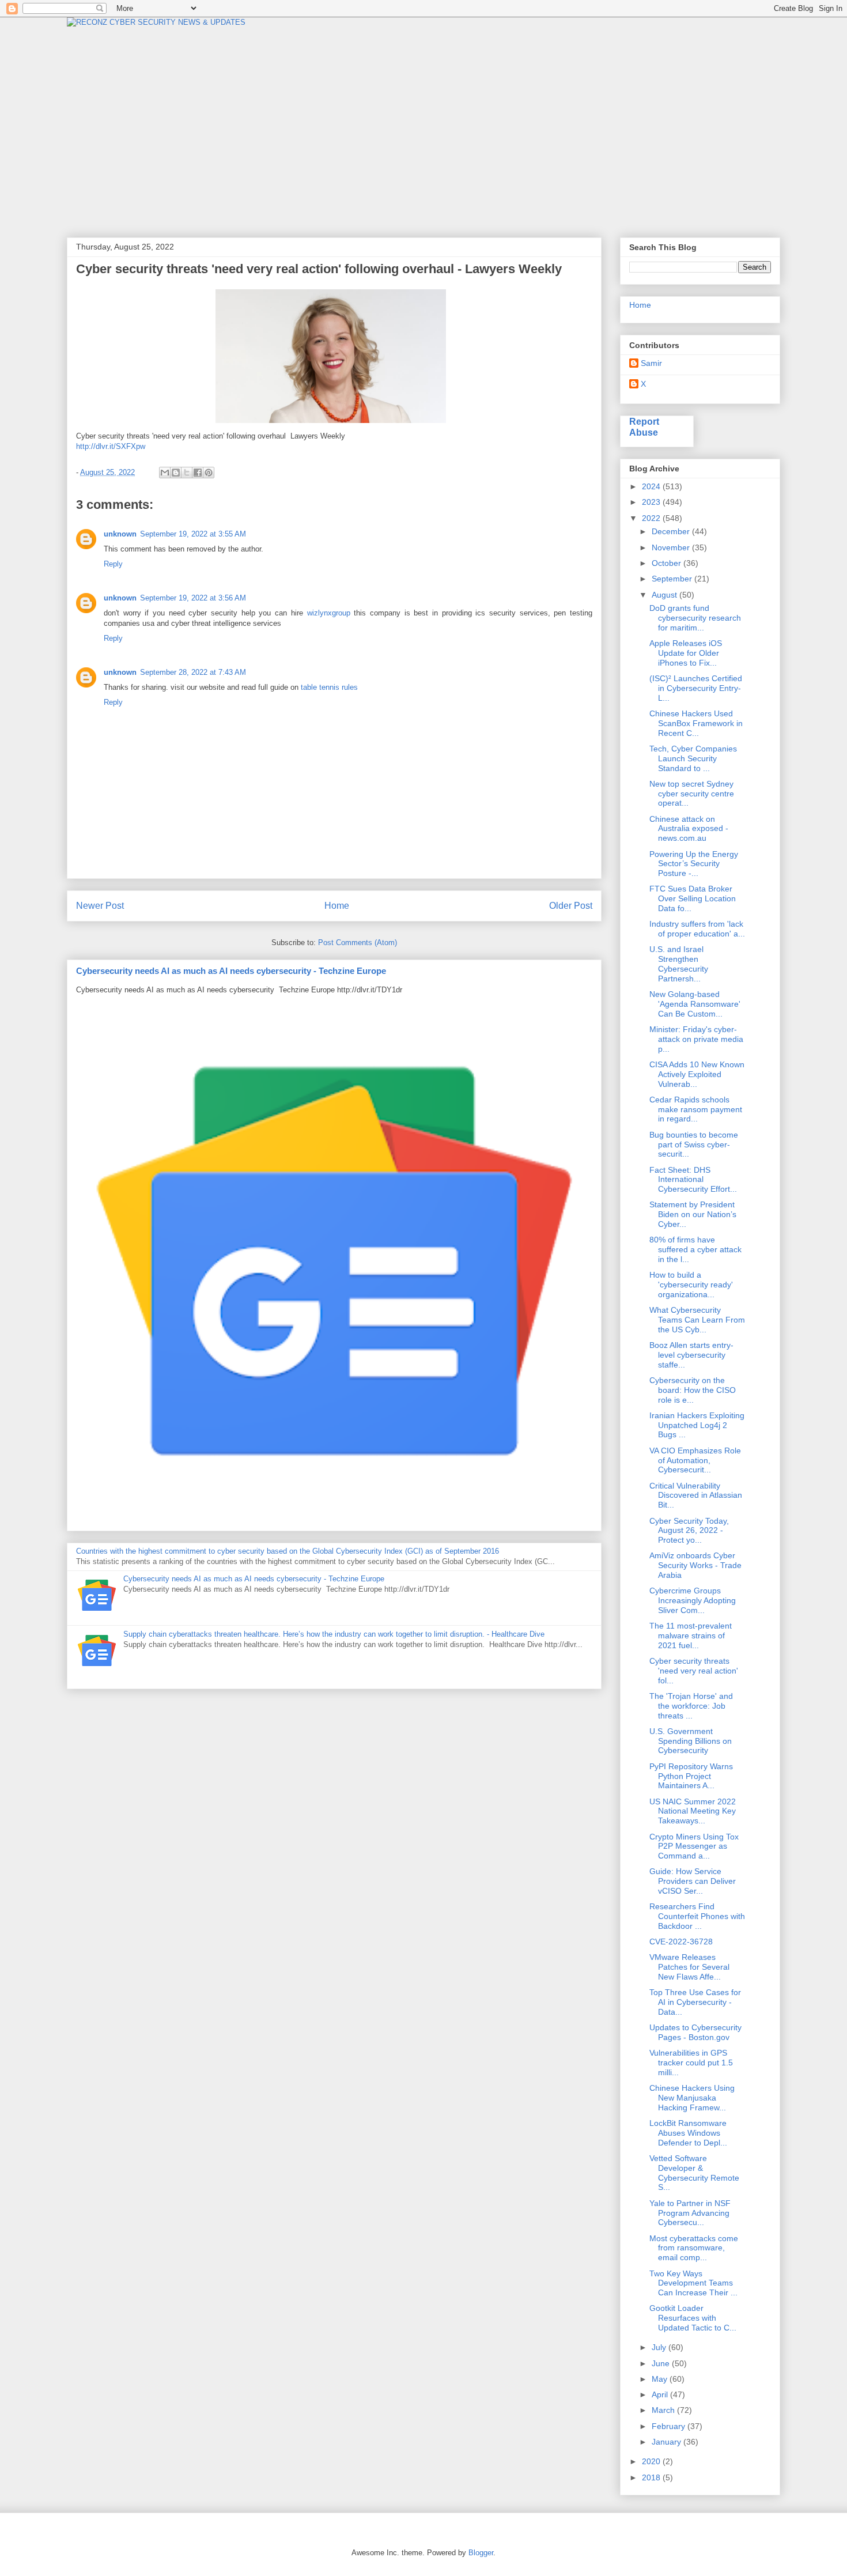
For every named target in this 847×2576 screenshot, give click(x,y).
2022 (652, 518)
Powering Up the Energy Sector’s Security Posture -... (694, 864)
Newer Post (100, 906)
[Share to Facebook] (198, 473)
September (673, 579)
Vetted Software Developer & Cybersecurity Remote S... (694, 2173)
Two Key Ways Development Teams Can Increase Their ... (693, 2283)
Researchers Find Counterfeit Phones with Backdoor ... (697, 1916)
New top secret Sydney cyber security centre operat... (692, 794)
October (668, 563)
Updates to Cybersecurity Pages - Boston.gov (695, 2032)
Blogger (481, 2553)
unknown (120, 534)
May (661, 2379)
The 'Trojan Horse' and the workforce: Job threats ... (691, 1706)
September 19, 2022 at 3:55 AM (193, 534)
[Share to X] (187, 473)
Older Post (571, 906)
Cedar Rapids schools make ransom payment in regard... (696, 1109)
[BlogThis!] (176, 473)
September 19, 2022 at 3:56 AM (193, 598)
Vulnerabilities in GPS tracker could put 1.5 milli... (691, 2063)
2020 (652, 2461)
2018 (652, 2477)
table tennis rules (329, 687)
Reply (113, 564)
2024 (652, 486)
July (660, 2347)
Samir (651, 363)
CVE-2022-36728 (681, 1942)
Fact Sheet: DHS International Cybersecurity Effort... (693, 1180)
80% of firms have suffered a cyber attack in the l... (695, 1249)
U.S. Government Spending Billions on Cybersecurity (691, 1741)
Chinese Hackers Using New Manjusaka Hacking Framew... (692, 2098)
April (661, 2394)
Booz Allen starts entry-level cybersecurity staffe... (691, 1355)
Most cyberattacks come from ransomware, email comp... (694, 2248)
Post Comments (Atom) (358, 943)
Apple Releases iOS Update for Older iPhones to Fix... (686, 653)
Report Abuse (644, 427)
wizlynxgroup (329, 613)
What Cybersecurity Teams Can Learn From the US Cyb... (697, 1320)
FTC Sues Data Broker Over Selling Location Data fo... (693, 898)
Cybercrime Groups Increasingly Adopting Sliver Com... (693, 1600)
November (672, 547)
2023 (652, 502)
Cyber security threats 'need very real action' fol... (694, 1671)
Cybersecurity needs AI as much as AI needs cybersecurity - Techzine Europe (231, 971)
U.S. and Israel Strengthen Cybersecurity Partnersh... (679, 964)
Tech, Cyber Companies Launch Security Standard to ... (693, 758)
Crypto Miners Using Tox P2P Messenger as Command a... (694, 1846)
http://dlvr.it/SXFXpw (111, 446)
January (668, 2442)
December (672, 531)
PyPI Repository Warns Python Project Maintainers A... (691, 1776)
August (665, 595)
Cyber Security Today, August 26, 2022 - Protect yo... (689, 1531)
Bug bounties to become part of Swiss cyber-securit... (694, 1145)
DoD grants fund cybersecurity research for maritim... (695, 618)
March (664, 2410)
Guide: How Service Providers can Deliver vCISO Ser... (693, 1881)
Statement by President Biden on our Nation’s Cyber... (693, 1214)
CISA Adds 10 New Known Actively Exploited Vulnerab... (697, 1074)
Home (337, 906)
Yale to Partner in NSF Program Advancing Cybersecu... (690, 2213)
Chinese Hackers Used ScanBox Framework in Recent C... (696, 723)
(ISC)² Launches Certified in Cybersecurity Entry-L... (696, 688)
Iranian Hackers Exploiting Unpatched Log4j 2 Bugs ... (697, 1425)
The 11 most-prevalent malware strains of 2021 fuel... (691, 1636)
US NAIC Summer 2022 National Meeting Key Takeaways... (693, 1811)
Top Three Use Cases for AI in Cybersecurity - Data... (695, 2002)
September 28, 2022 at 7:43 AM (193, 672)
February (670, 2426)
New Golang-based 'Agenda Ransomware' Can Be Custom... (695, 1004)
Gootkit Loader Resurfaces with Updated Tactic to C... (693, 2318)
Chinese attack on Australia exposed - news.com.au (689, 829)
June (662, 2363)
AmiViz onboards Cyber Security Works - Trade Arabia (695, 1565)
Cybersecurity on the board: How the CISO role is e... (693, 1390)
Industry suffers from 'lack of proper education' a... (697, 929)
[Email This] (165, 473)
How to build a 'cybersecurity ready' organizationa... (691, 1285)
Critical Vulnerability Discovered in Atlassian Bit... (696, 1495)
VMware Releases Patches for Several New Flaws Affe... (689, 1967)
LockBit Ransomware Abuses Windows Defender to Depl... (688, 2133)
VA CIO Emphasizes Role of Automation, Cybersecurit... (695, 1460)
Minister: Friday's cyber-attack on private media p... (696, 1039)
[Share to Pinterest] (209, 473)
